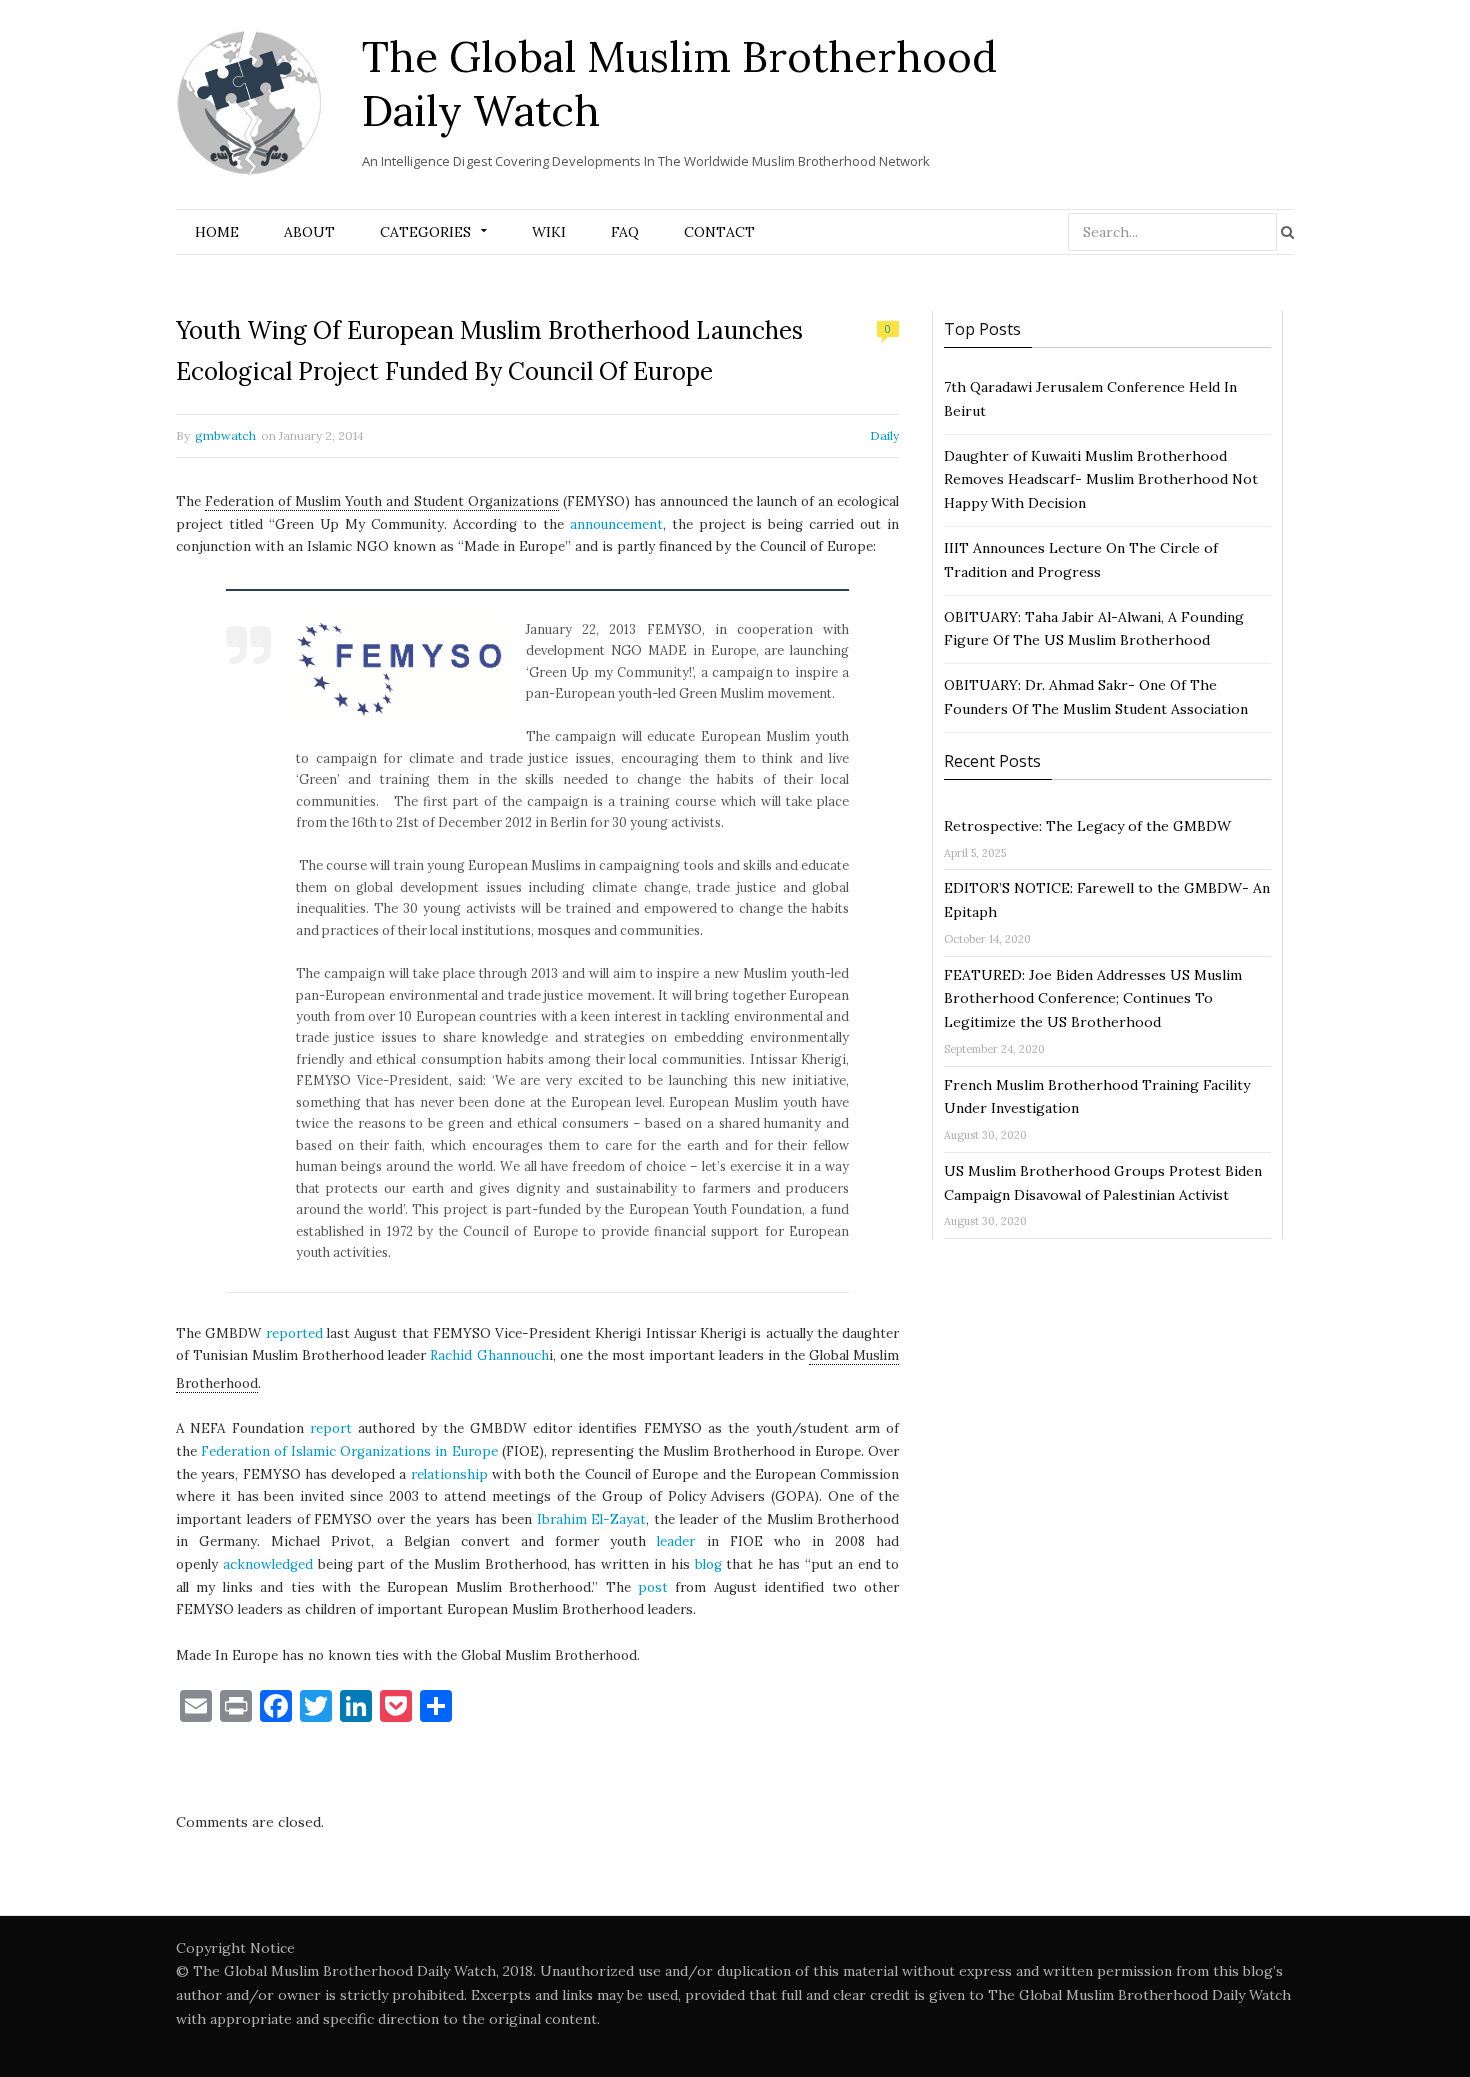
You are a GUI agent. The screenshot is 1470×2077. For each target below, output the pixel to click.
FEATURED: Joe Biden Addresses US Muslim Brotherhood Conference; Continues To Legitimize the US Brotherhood (1093, 999)
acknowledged (268, 1564)
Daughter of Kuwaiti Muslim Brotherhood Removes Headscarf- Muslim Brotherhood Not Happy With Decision (1101, 480)
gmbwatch (225, 435)
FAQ (625, 232)
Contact (719, 232)
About (309, 232)
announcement (616, 524)
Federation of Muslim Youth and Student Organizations (382, 501)
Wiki (549, 232)
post (653, 1587)
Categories (425, 232)
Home (217, 232)
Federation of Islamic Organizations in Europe (349, 1451)
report (331, 1428)
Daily (884, 435)
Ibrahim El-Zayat (592, 1519)
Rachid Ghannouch (489, 1355)
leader (676, 1541)
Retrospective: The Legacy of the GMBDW (1087, 826)
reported (294, 1333)
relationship (449, 1474)
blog (708, 1564)
